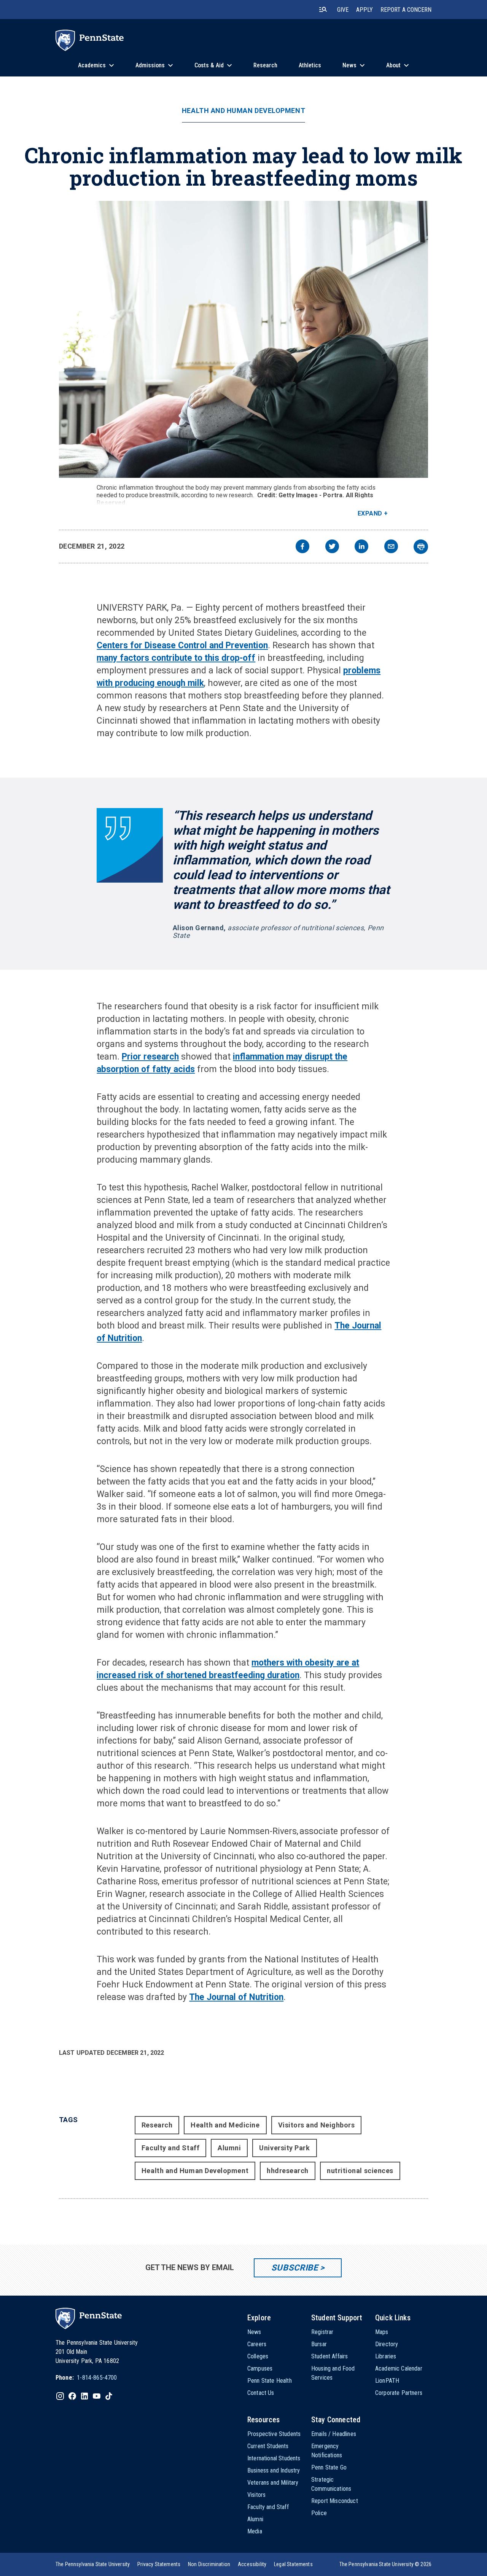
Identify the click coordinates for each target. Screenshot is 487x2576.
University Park (284, 2148)
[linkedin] (361, 547)
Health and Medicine (225, 2125)
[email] (391, 547)
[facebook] (302, 547)
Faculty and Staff (170, 2148)
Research (157, 2125)
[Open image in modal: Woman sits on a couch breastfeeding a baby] (244, 339)
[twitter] (332, 547)
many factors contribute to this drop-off (176, 658)
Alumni (229, 2148)
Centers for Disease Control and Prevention (182, 645)
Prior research (150, 1057)
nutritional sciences (360, 2171)
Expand (370, 513)
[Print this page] (421, 547)
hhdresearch (288, 2171)
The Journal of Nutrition (236, 1997)
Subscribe (295, 2268)
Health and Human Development (243, 111)
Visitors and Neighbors (317, 2125)
